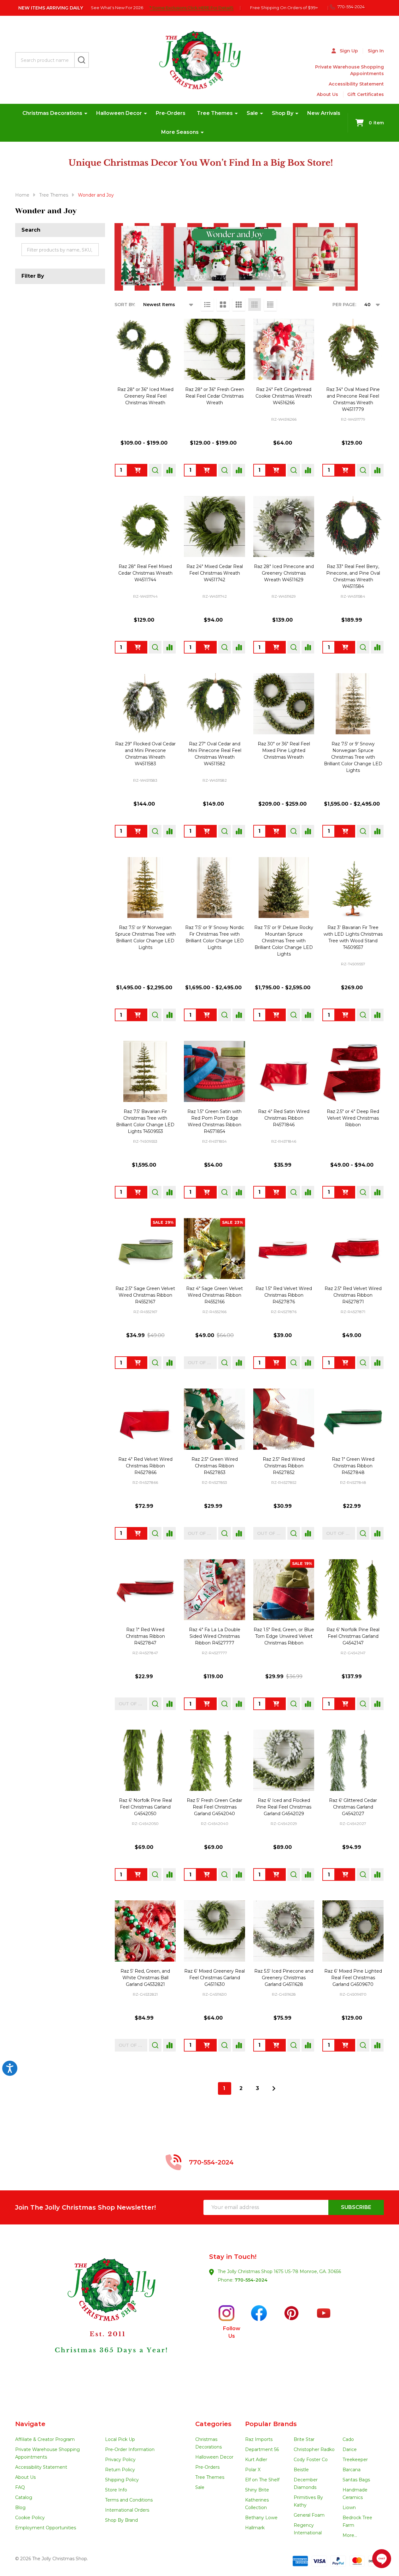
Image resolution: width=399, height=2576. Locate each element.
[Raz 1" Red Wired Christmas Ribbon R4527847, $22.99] (145, 1590)
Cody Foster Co (311, 2460)
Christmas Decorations (52, 113)
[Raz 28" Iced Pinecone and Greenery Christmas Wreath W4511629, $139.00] (284, 527)
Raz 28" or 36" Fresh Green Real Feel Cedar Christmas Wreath (215, 396)
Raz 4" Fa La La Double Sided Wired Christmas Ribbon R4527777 (215, 1636)
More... (350, 2535)
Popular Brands (271, 2424)
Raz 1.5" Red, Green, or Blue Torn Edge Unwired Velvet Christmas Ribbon (284, 1636)
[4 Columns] (255, 305)
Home (22, 195)
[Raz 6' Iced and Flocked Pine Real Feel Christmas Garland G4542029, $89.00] (284, 1760)
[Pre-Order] (207, 831)
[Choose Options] (138, 470)
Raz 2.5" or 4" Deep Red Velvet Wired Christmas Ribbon (353, 1118)
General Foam (309, 2515)
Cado (348, 2439)
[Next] (274, 2088)
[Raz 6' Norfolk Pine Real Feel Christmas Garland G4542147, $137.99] (353, 1590)
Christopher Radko (314, 2449)
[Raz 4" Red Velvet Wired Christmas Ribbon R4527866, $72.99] (145, 1419)
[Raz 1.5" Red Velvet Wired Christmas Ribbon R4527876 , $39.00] (284, 1249)
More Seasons (180, 132)
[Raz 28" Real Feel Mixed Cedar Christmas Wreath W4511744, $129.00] (145, 527)
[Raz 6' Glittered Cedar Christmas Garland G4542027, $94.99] (353, 1760)
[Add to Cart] (276, 470)
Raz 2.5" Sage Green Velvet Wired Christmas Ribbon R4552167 (145, 1295)
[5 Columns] (270, 305)
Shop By (283, 113)
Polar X (253, 2470)
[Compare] (169, 470)
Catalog (24, 2497)
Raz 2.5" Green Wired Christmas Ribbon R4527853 (215, 1466)
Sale (252, 113)
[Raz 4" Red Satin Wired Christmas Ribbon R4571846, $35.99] (284, 1071)
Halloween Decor (119, 113)
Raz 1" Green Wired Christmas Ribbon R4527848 (353, 1466)
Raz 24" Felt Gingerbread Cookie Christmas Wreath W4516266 (284, 396)
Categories (213, 2424)
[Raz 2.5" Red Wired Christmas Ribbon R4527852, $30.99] (284, 1419)
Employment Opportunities (46, 2528)
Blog (20, 2508)
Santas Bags (356, 2480)
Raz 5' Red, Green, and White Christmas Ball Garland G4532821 (145, 1978)
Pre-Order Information (130, 2449)
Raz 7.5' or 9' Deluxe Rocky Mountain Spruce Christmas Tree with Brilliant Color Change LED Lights (284, 941)
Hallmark (255, 2528)
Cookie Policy (30, 2518)
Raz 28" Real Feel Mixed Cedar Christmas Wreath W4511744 (145, 573)
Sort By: (125, 305)
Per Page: (344, 305)
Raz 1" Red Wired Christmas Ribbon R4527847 (145, 1636)
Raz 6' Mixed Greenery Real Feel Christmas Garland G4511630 (214, 1978)
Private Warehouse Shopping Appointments (349, 70)
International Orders (127, 2510)
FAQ (20, 2487)
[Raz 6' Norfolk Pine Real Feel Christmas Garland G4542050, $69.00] (145, 1760)
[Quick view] (155, 470)
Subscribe (356, 2207)
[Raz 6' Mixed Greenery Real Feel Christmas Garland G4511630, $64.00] (214, 1931)
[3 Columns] (239, 305)
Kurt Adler (256, 2460)
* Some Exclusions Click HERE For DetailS (191, 8)
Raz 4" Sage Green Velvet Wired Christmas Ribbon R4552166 (214, 1295)
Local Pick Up (120, 2439)
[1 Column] (207, 305)
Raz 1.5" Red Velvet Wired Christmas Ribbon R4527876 (284, 1295)
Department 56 (262, 2449)
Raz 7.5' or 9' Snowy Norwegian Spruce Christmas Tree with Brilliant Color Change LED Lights (353, 757)
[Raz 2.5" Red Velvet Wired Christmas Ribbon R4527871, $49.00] (353, 1249)
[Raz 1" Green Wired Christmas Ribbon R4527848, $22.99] (353, 1419)
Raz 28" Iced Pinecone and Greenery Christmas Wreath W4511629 (284, 573)
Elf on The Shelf (262, 2480)
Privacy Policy (120, 2460)
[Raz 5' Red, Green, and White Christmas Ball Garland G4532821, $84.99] (145, 1931)
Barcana (352, 2470)
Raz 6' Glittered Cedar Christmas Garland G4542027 (353, 1807)
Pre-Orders (171, 113)
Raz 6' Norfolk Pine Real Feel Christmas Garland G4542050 (145, 1807)
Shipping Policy (122, 2480)
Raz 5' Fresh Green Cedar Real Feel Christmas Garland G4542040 (214, 1807)
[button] (108, 2322)
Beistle (301, 2470)
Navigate (30, 2424)
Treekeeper (355, 2460)
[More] (86, 113)
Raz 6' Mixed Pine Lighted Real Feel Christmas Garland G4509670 (353, 1978)
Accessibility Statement (356, 84)
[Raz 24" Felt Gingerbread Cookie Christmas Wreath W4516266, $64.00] (284, 349)
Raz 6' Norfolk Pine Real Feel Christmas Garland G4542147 (353, 1636)
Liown (349, 2508)
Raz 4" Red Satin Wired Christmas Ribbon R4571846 (284, 1118)
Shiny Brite (257, 2490)
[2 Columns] (223, 305)
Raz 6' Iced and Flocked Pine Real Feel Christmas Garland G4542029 (284, 1807)
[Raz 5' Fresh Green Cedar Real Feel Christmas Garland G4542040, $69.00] (214, 1760)
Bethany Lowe (261, 2518)
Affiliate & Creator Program (45, 2439)
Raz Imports (259, 2439)
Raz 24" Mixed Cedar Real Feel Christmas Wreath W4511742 (215, 573)
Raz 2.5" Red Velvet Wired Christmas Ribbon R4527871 (353, 1295)
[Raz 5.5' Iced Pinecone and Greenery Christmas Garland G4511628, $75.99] (284, 1931)
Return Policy (120, 2470)
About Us (327, 94)
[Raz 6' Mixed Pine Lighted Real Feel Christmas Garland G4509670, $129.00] (353, 1931)
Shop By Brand (121, 2520)
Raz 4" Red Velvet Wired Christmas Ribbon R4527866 (145, 1466)
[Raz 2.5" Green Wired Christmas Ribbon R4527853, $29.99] (214, 1419)
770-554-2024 (251, 2280)
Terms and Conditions (129, 2500)
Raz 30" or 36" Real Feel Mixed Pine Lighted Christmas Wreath (284, 750)
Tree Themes (215, 113)
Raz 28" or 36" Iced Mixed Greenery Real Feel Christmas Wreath (145, 396)
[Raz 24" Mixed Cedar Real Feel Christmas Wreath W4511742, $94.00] (214, 527)
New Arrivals (324, 113)
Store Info (116, 2490)
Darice (350, 2449)
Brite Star (304, 2439)
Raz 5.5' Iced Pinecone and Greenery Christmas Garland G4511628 (284, 1978)
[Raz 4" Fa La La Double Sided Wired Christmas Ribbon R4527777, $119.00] (214, 1590)
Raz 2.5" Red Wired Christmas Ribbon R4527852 (284, 1466)
